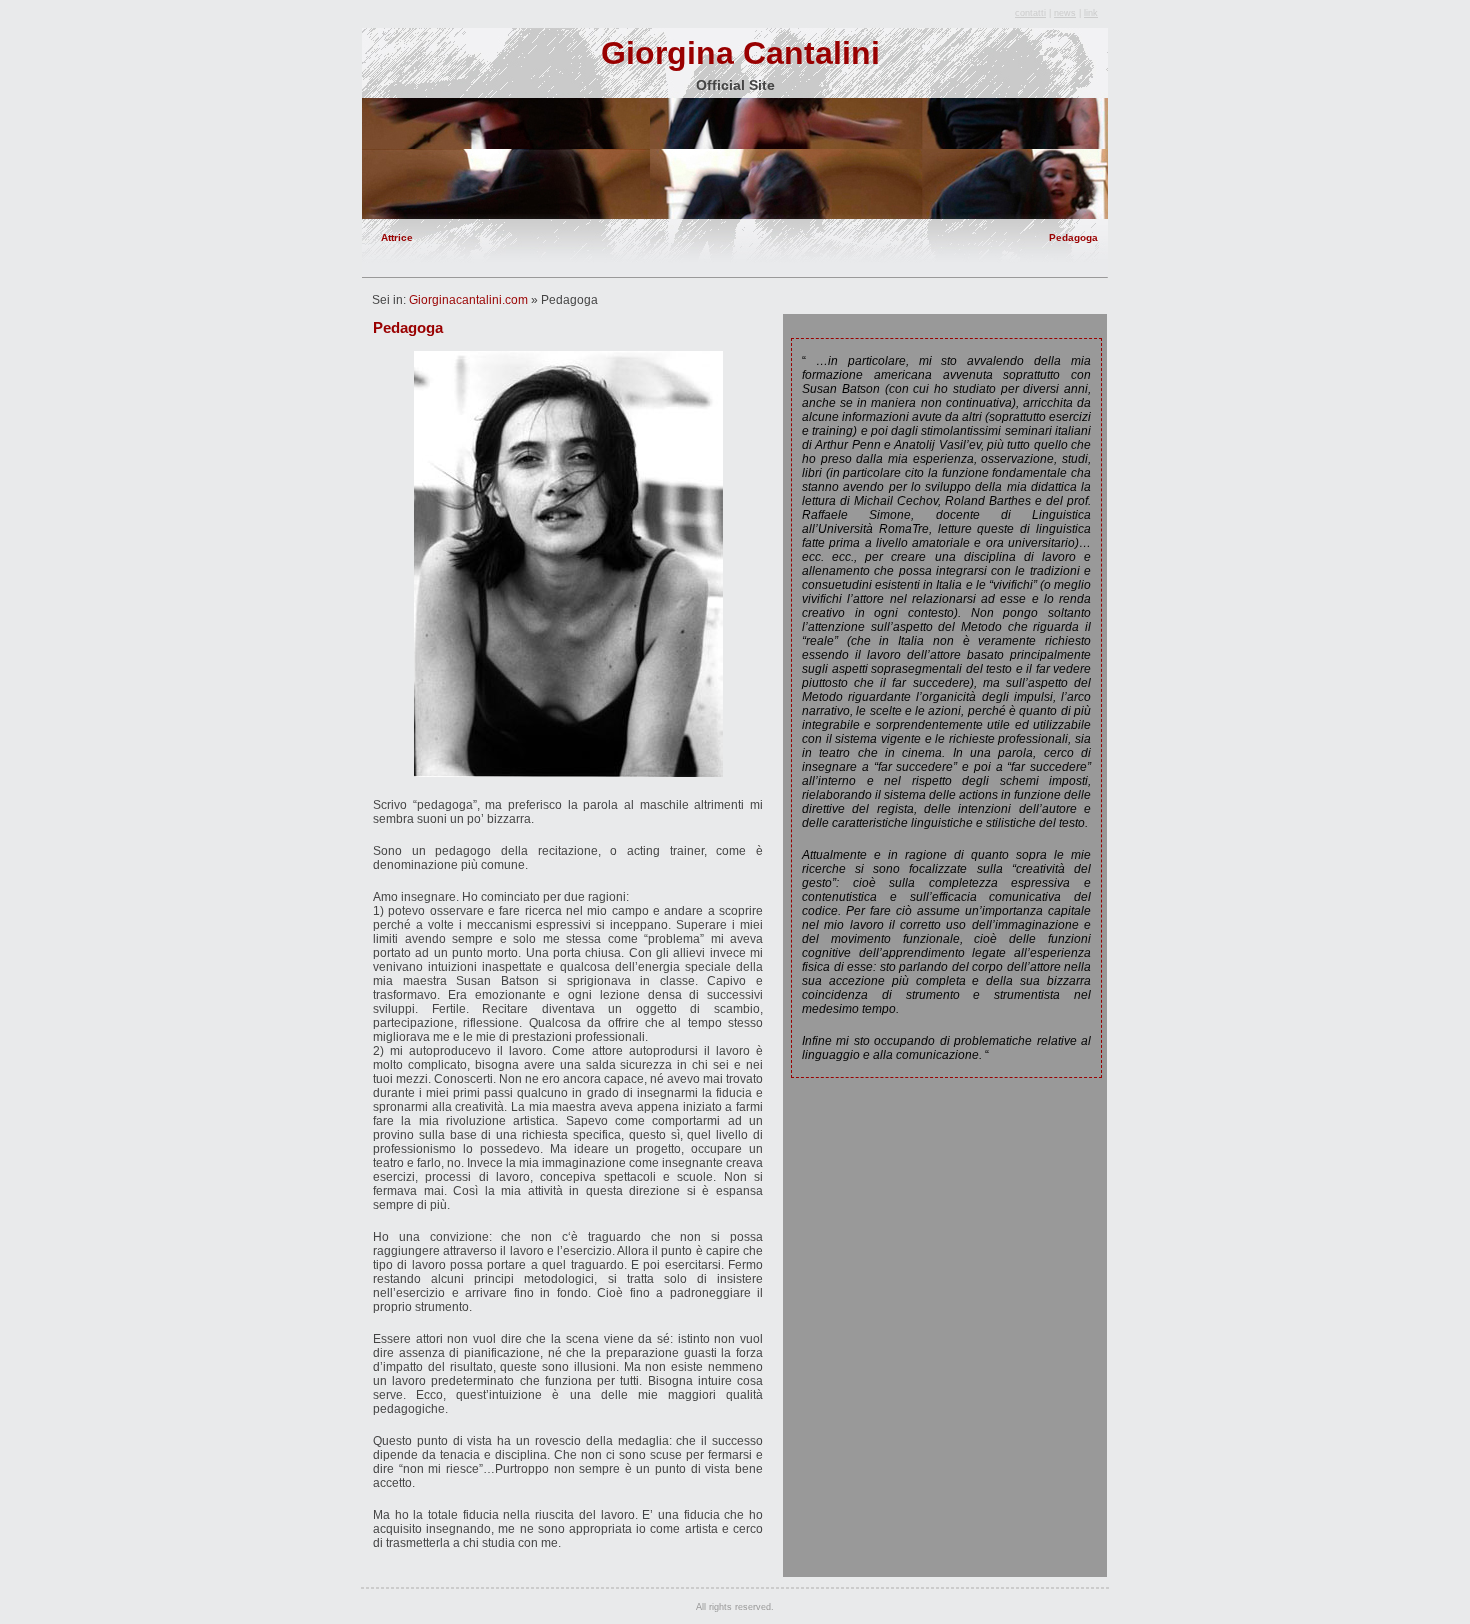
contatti (1030, 13)
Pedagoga (1073, 237)
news (1065, 13)
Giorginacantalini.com (468, 300)
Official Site (735, 85)
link (1091, 13)
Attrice (397, 237)
